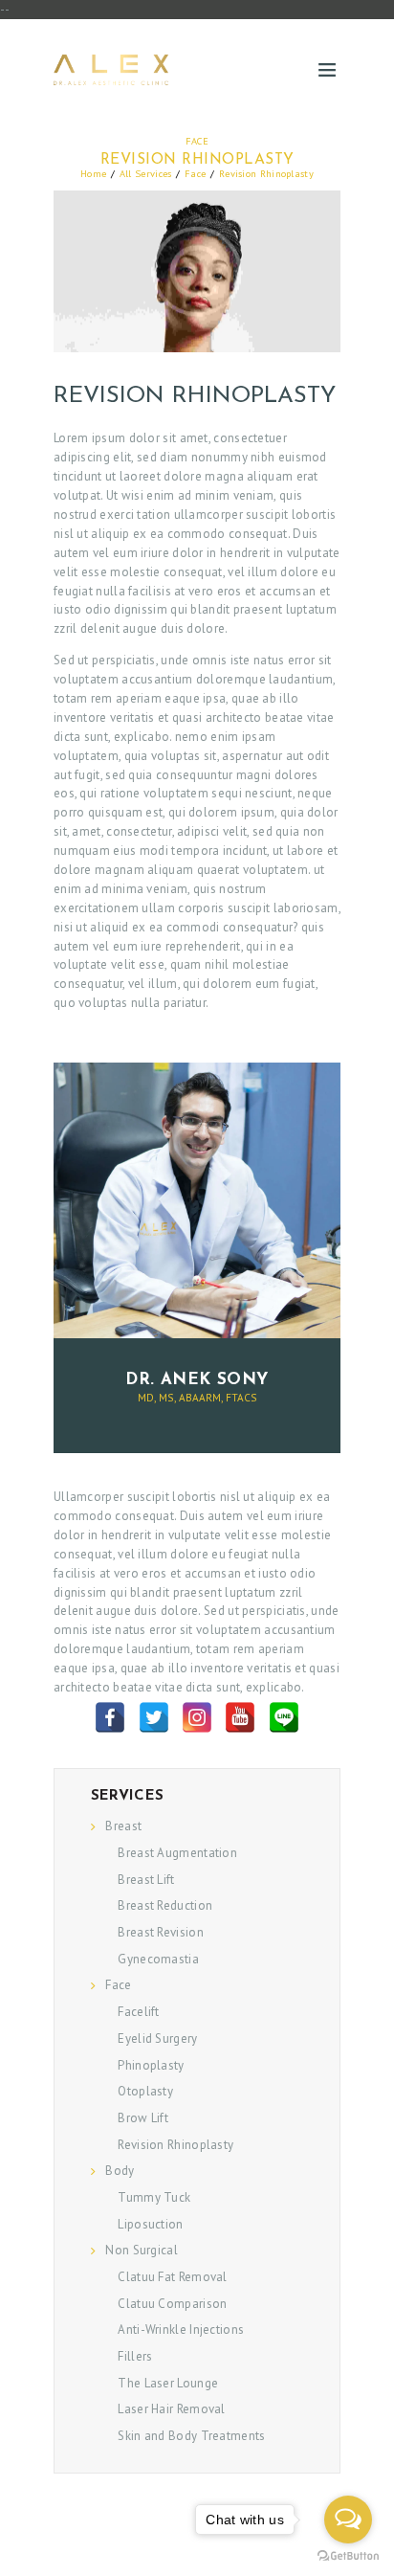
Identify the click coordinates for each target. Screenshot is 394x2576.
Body (120, 2171)
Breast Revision (161, 1932)
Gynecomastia (158, 1959)
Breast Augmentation (177, 1853)
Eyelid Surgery (157, 2038)
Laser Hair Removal (171, 2409)
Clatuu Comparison (172, 2304)
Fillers (135, 2356)
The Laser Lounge (168, 2383)
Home (93, 173)
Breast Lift (146, 1880)
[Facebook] (110, 1717)
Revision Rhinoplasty (175, 2145)
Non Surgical (142, 2250)
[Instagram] (197, 1717)
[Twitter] (154, 1717)
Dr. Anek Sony (197, 1380)
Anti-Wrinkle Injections (181, 2330)
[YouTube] (240, 1717)
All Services (146, 173)
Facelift (138, 2012)
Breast (123, 1826)
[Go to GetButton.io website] (348, 2556)
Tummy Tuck (154, 2197)
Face (197, 141)
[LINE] (284, 1717)
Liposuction (150, 2224)
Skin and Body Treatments (191, 2436)
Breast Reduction (165, 1905)
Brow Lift (143, 2118)
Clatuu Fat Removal (172, 2277)
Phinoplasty (151, 2065)
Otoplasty (145, 2091)
